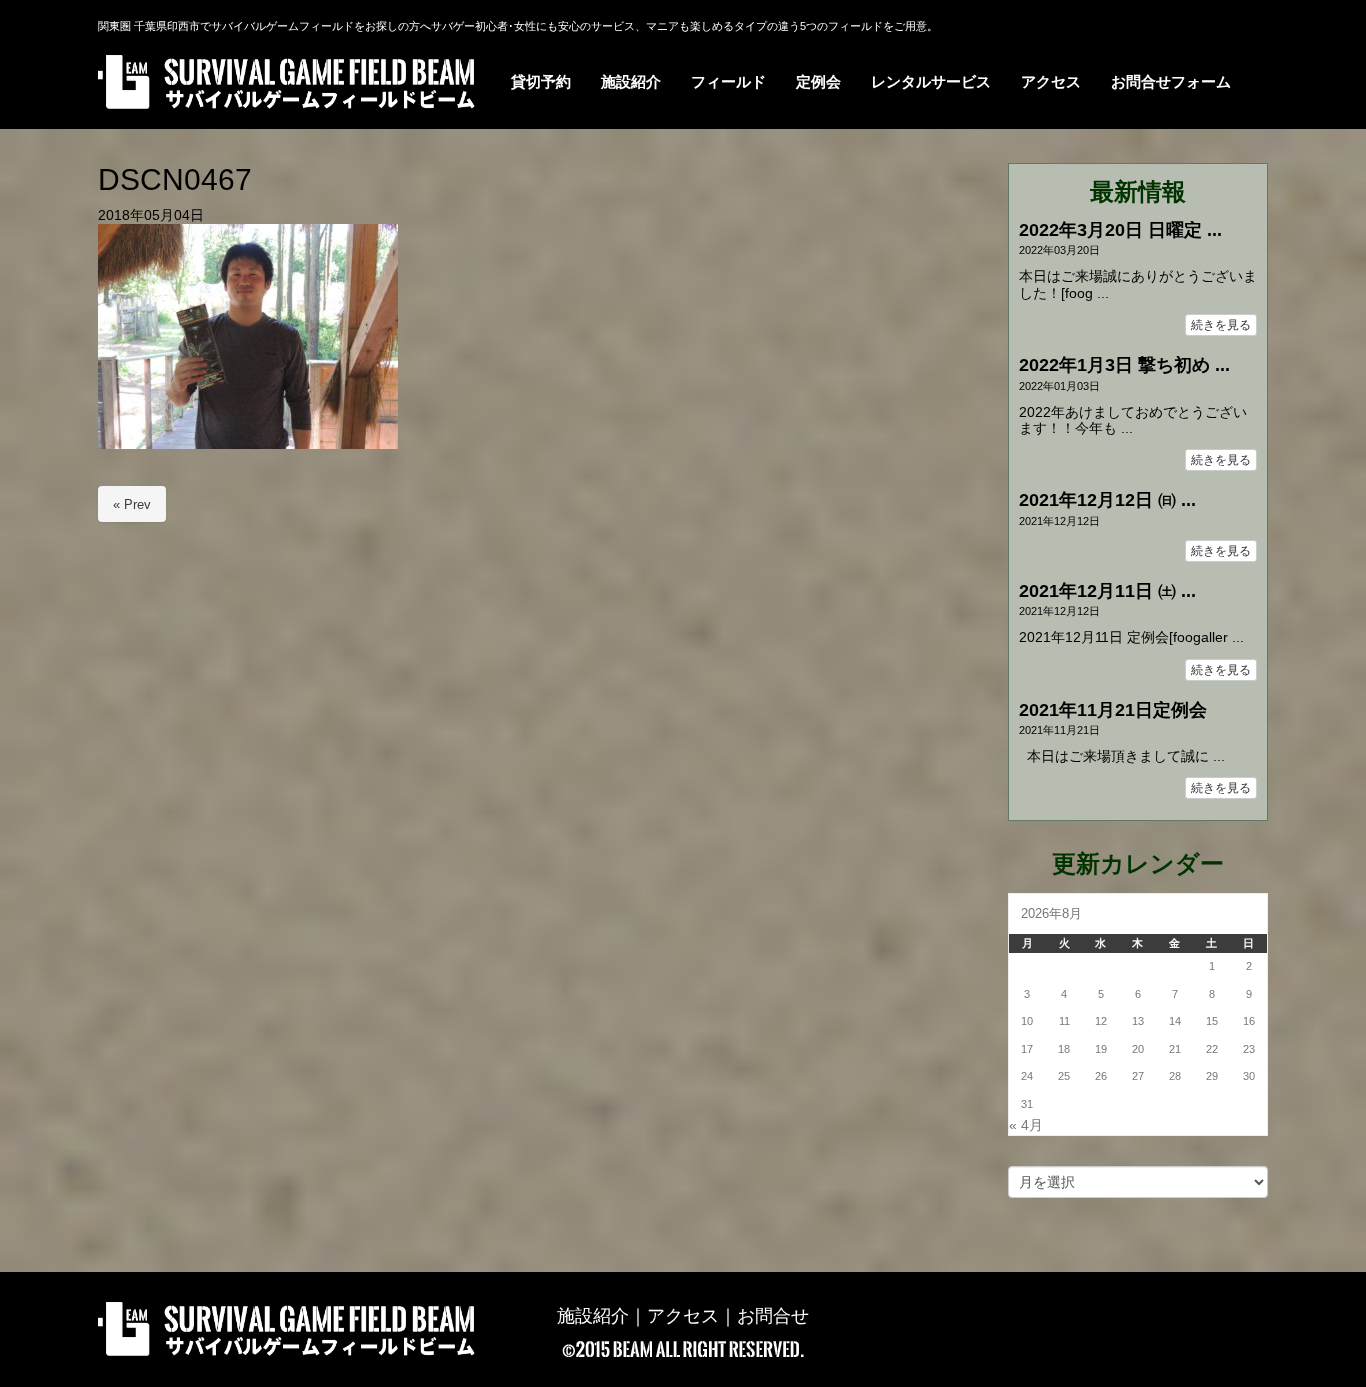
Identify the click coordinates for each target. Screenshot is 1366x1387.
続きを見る (1221, 325)
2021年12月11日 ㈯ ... (1107, 591)
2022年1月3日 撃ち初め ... (1124, 365)
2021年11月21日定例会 (1113, 710)
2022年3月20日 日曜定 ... (1120, 230)
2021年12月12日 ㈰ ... (1107, 500)
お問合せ (773, 1316)
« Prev (132, 504)
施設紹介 (593, 1316)
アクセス (683, 1316)
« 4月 (1026, 1125)
